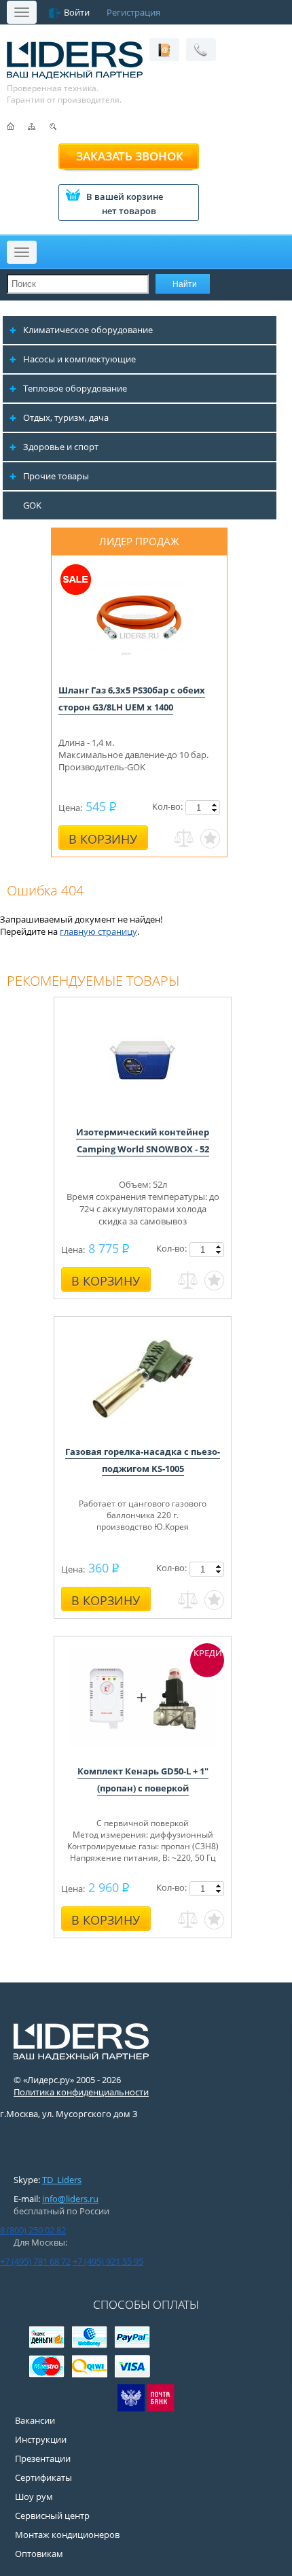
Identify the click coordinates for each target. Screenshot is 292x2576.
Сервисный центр (52, 2515)
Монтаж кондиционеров (67, 2535)
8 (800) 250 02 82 (33, 2230)
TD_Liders (62, 2180)
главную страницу (98, 931)
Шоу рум (34, 2496)
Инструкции (41, 2439)
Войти (77, 12)
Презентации (43, 2458)
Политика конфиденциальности (81, 2092)
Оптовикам (39, 2554)
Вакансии (35, 2420)
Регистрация (133, 12)
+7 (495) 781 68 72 (35, 2261)
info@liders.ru (70, 2199)
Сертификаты (43, 2477)
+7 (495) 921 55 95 (108, 2261)
